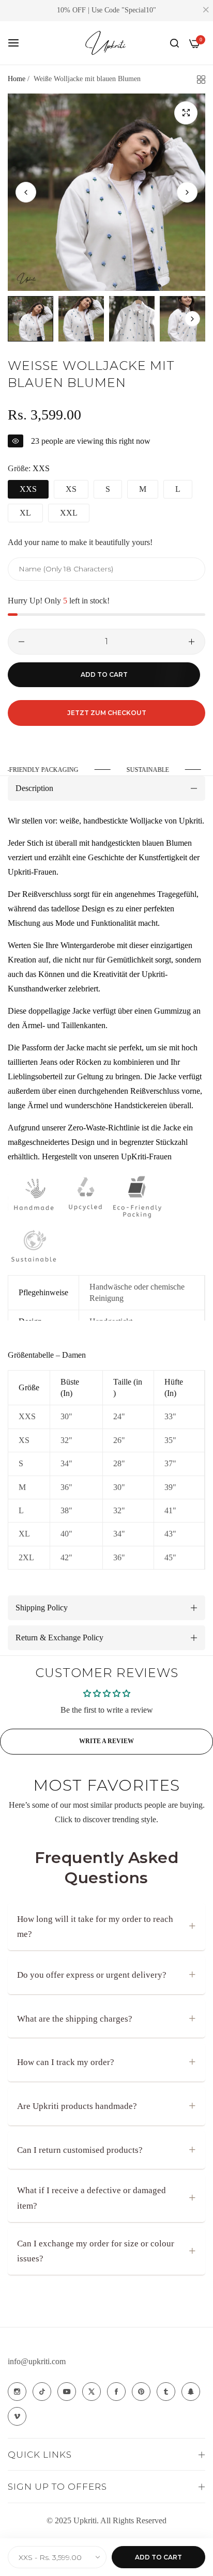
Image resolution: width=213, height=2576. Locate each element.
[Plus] (192, 642)
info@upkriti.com (37, 2361)
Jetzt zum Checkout (107, 713)
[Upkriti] (106, 43)
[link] (149, 770)
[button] (187, 192)
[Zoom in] (186, 113)
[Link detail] (17, 2392)
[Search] (174, 43)
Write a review (106, 1741)
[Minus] (21, 642)
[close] (206, 11)
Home (17, 79)
